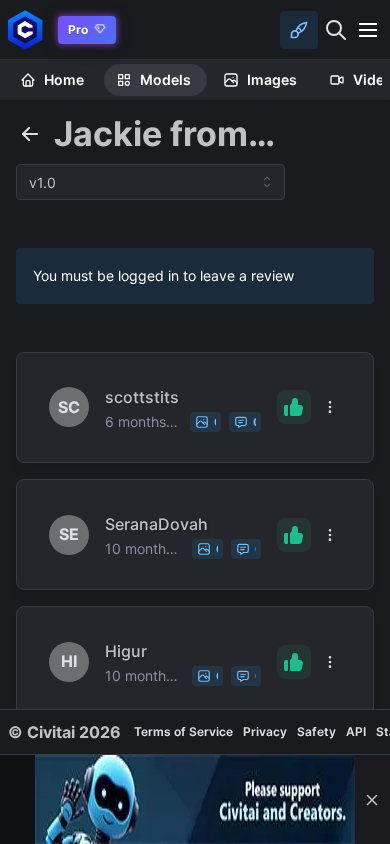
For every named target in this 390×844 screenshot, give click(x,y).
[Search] (336, 30)
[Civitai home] (25, 29)
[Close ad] (372, 799)
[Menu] (368, 30)
